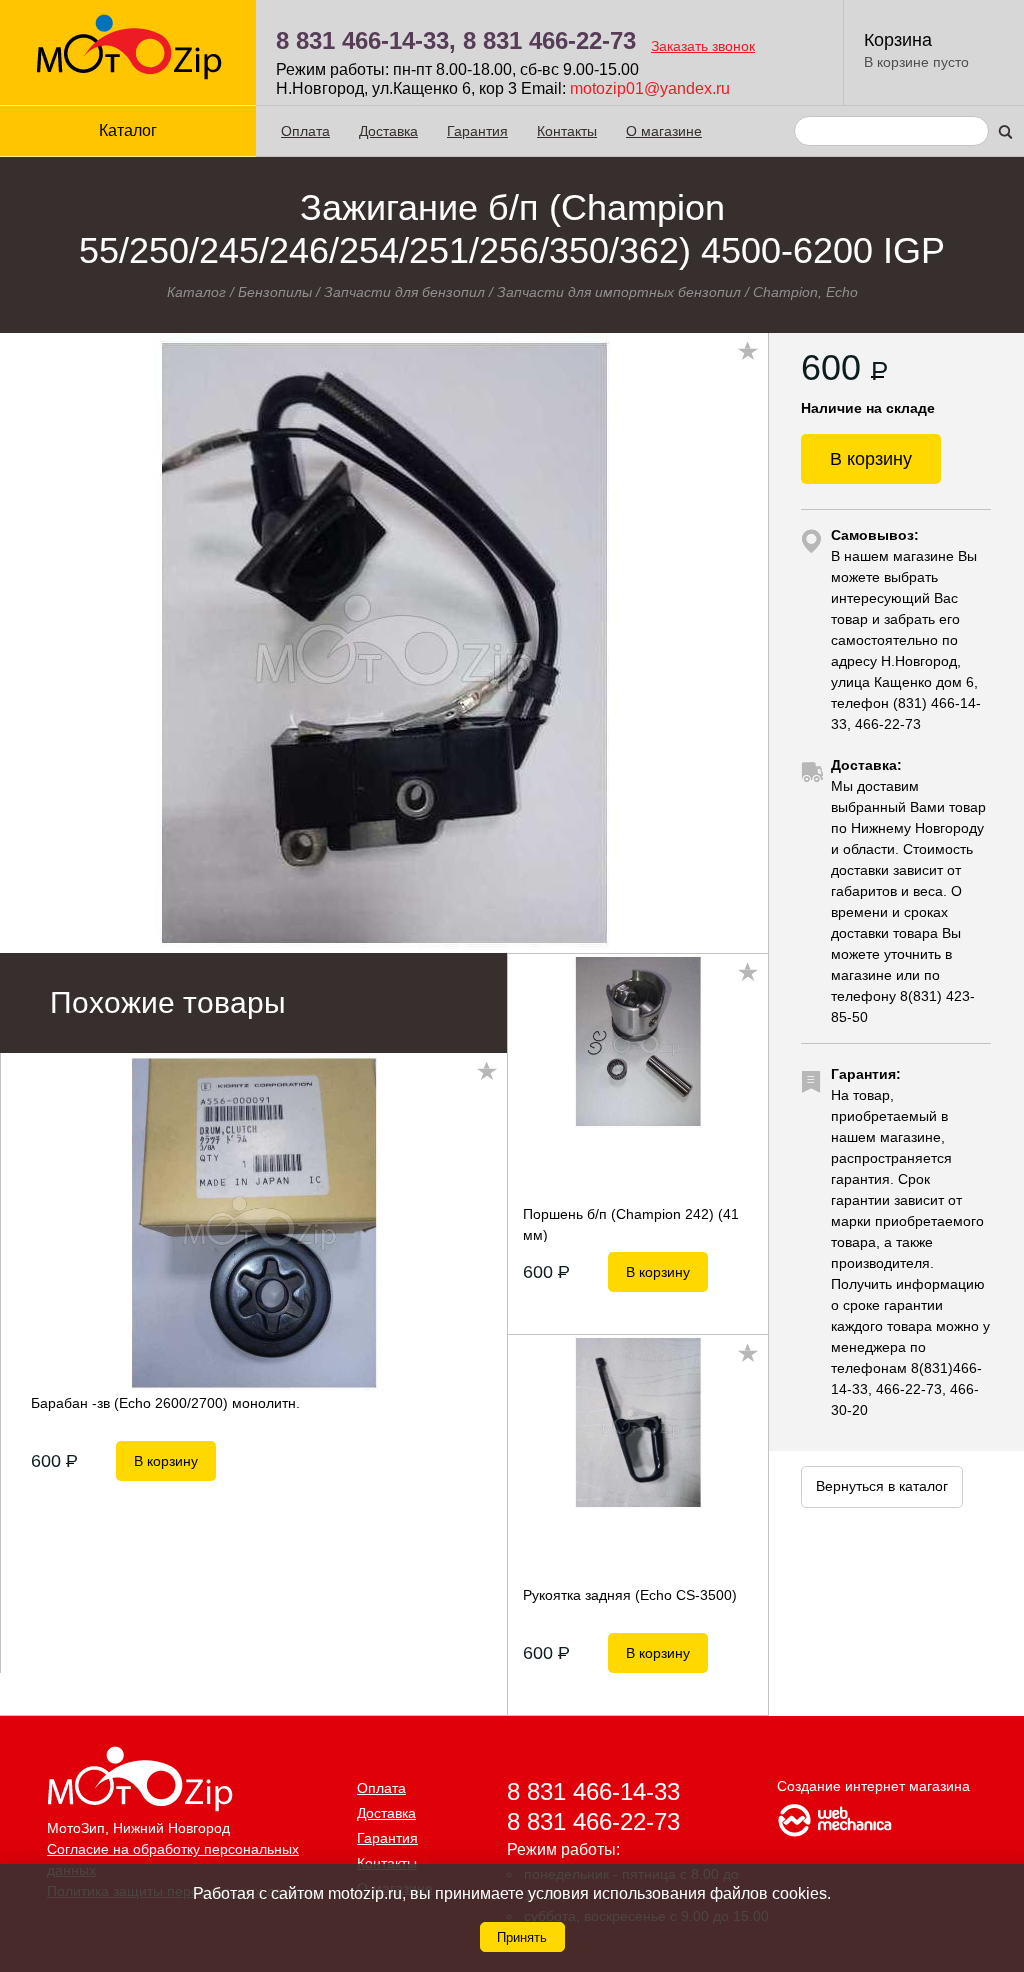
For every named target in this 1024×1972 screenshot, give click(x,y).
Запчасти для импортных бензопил (619, 292)
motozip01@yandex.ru (650, 88)
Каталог (196, 292)
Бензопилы (275, 292)
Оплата (305, 131)
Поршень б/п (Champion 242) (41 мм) (631, 1224)
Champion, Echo (805, 292)
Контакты (567, 131)
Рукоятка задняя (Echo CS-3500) (630, 1595)
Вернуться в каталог (882, 1486)
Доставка (388, 131)
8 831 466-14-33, (366, 40)
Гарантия (477, 131)
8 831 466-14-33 (593, 1791)
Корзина (898, 40)
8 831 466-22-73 (549, 40)
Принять (522, 1937)
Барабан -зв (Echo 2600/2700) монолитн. (165, 1403)
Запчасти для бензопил (404, 292)
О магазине (664, 131)
